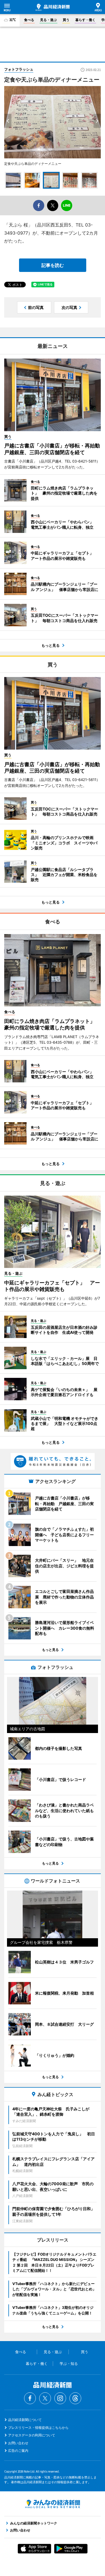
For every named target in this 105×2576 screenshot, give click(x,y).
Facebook (30, 2398)
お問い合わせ (18, 2443)
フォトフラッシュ (19, 69)
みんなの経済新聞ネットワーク (53, 2504)
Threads (75, 2398)
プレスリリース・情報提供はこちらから (38, 2428)
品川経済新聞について (25, 2420)
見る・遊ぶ (48, 20)
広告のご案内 (18, 2451)
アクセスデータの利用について (32, 2435)
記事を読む (53, 265)
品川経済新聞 (53, 7)
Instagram (60, 2398)
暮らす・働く (85, 20)
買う (66, 20)
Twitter (45, 2398)
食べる (29, 20)
